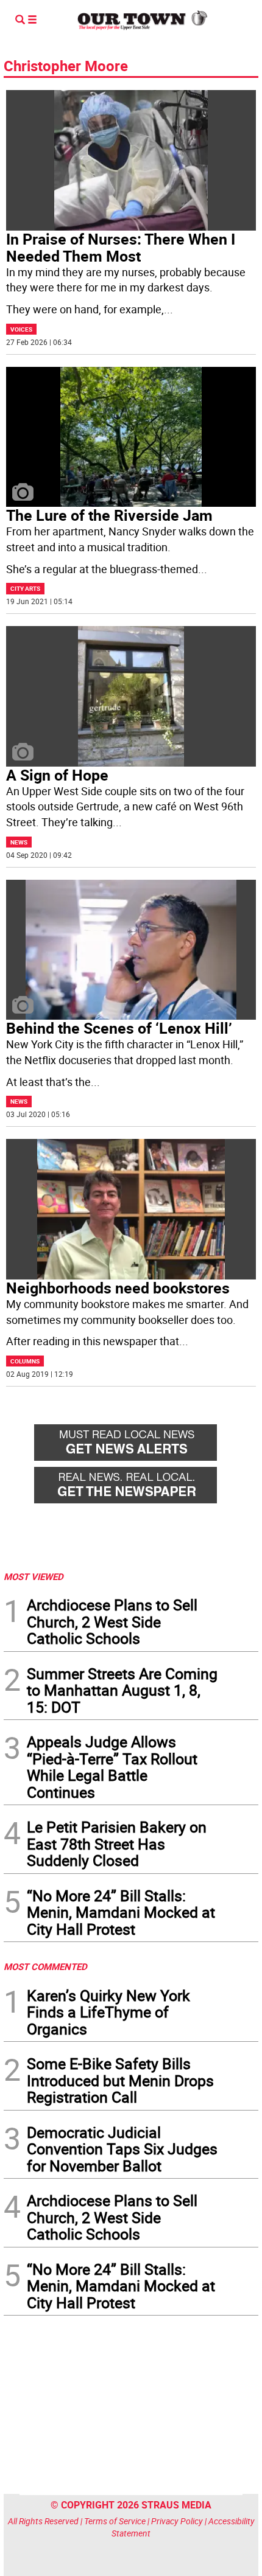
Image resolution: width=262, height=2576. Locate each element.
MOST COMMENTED (45, 1966)
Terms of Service (115, 2521)
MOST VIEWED (34, 1576)
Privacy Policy (177, 2521)
